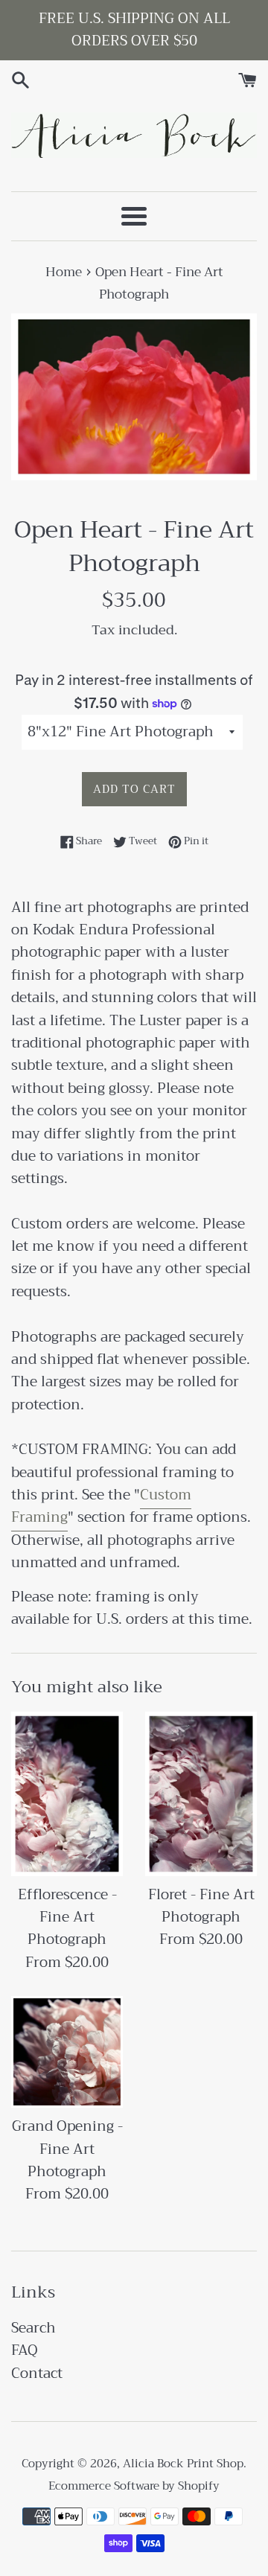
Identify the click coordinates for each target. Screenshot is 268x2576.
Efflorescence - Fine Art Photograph (67, 1917)
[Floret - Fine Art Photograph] (201, 1794)
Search (33, 2328)
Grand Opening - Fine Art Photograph (67, 2149)
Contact (37, 2373)
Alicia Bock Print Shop (183, 2464)
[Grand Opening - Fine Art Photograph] (67, 2052)
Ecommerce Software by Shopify (134, 2486)
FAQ (25, 2350)
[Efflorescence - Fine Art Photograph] (67, 1794)
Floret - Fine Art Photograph (201, 1906)
